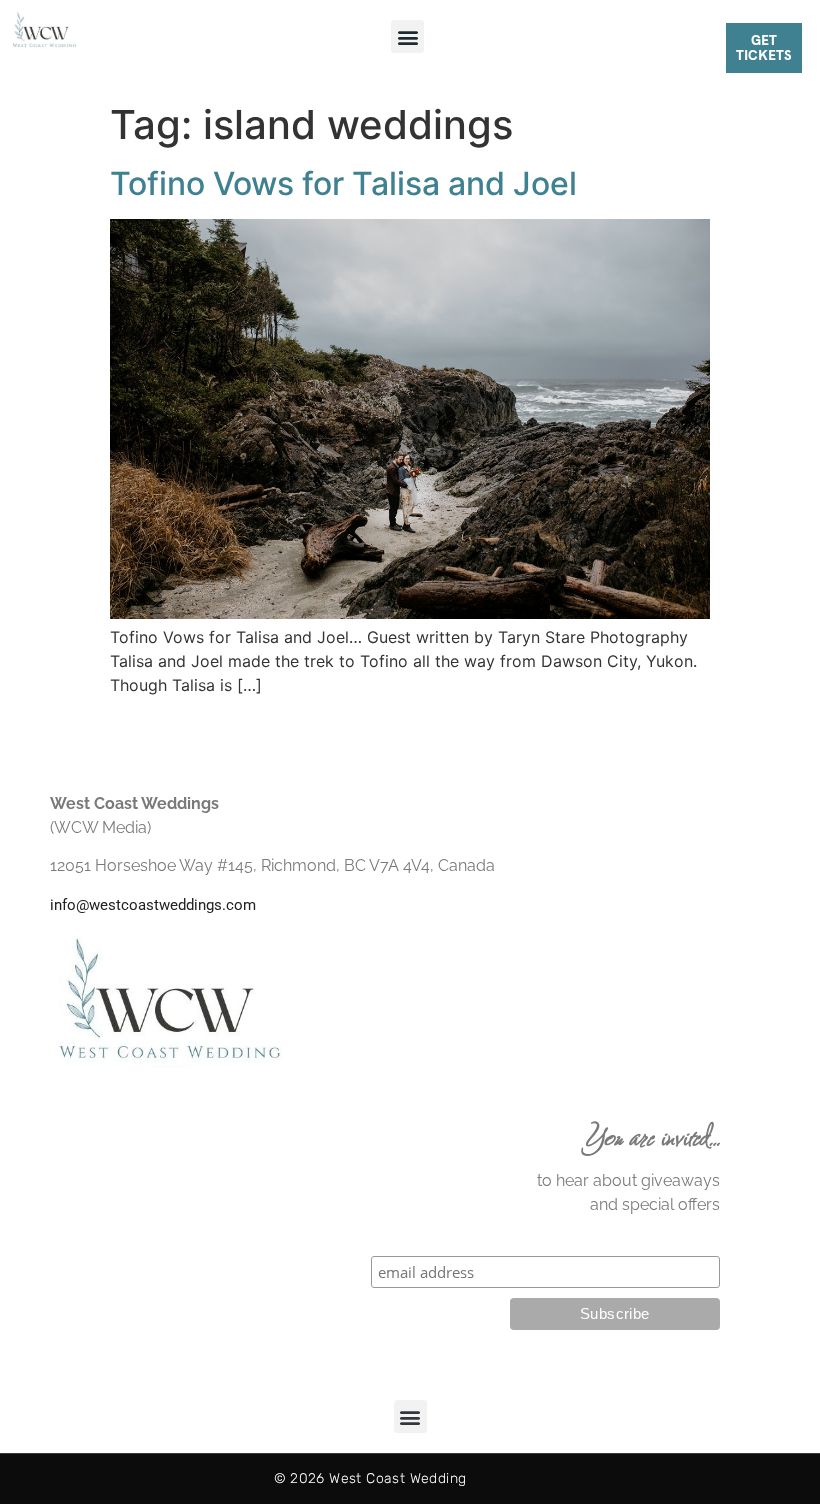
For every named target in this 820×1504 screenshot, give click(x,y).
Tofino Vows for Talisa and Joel (343, 183)
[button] (407, 36)
